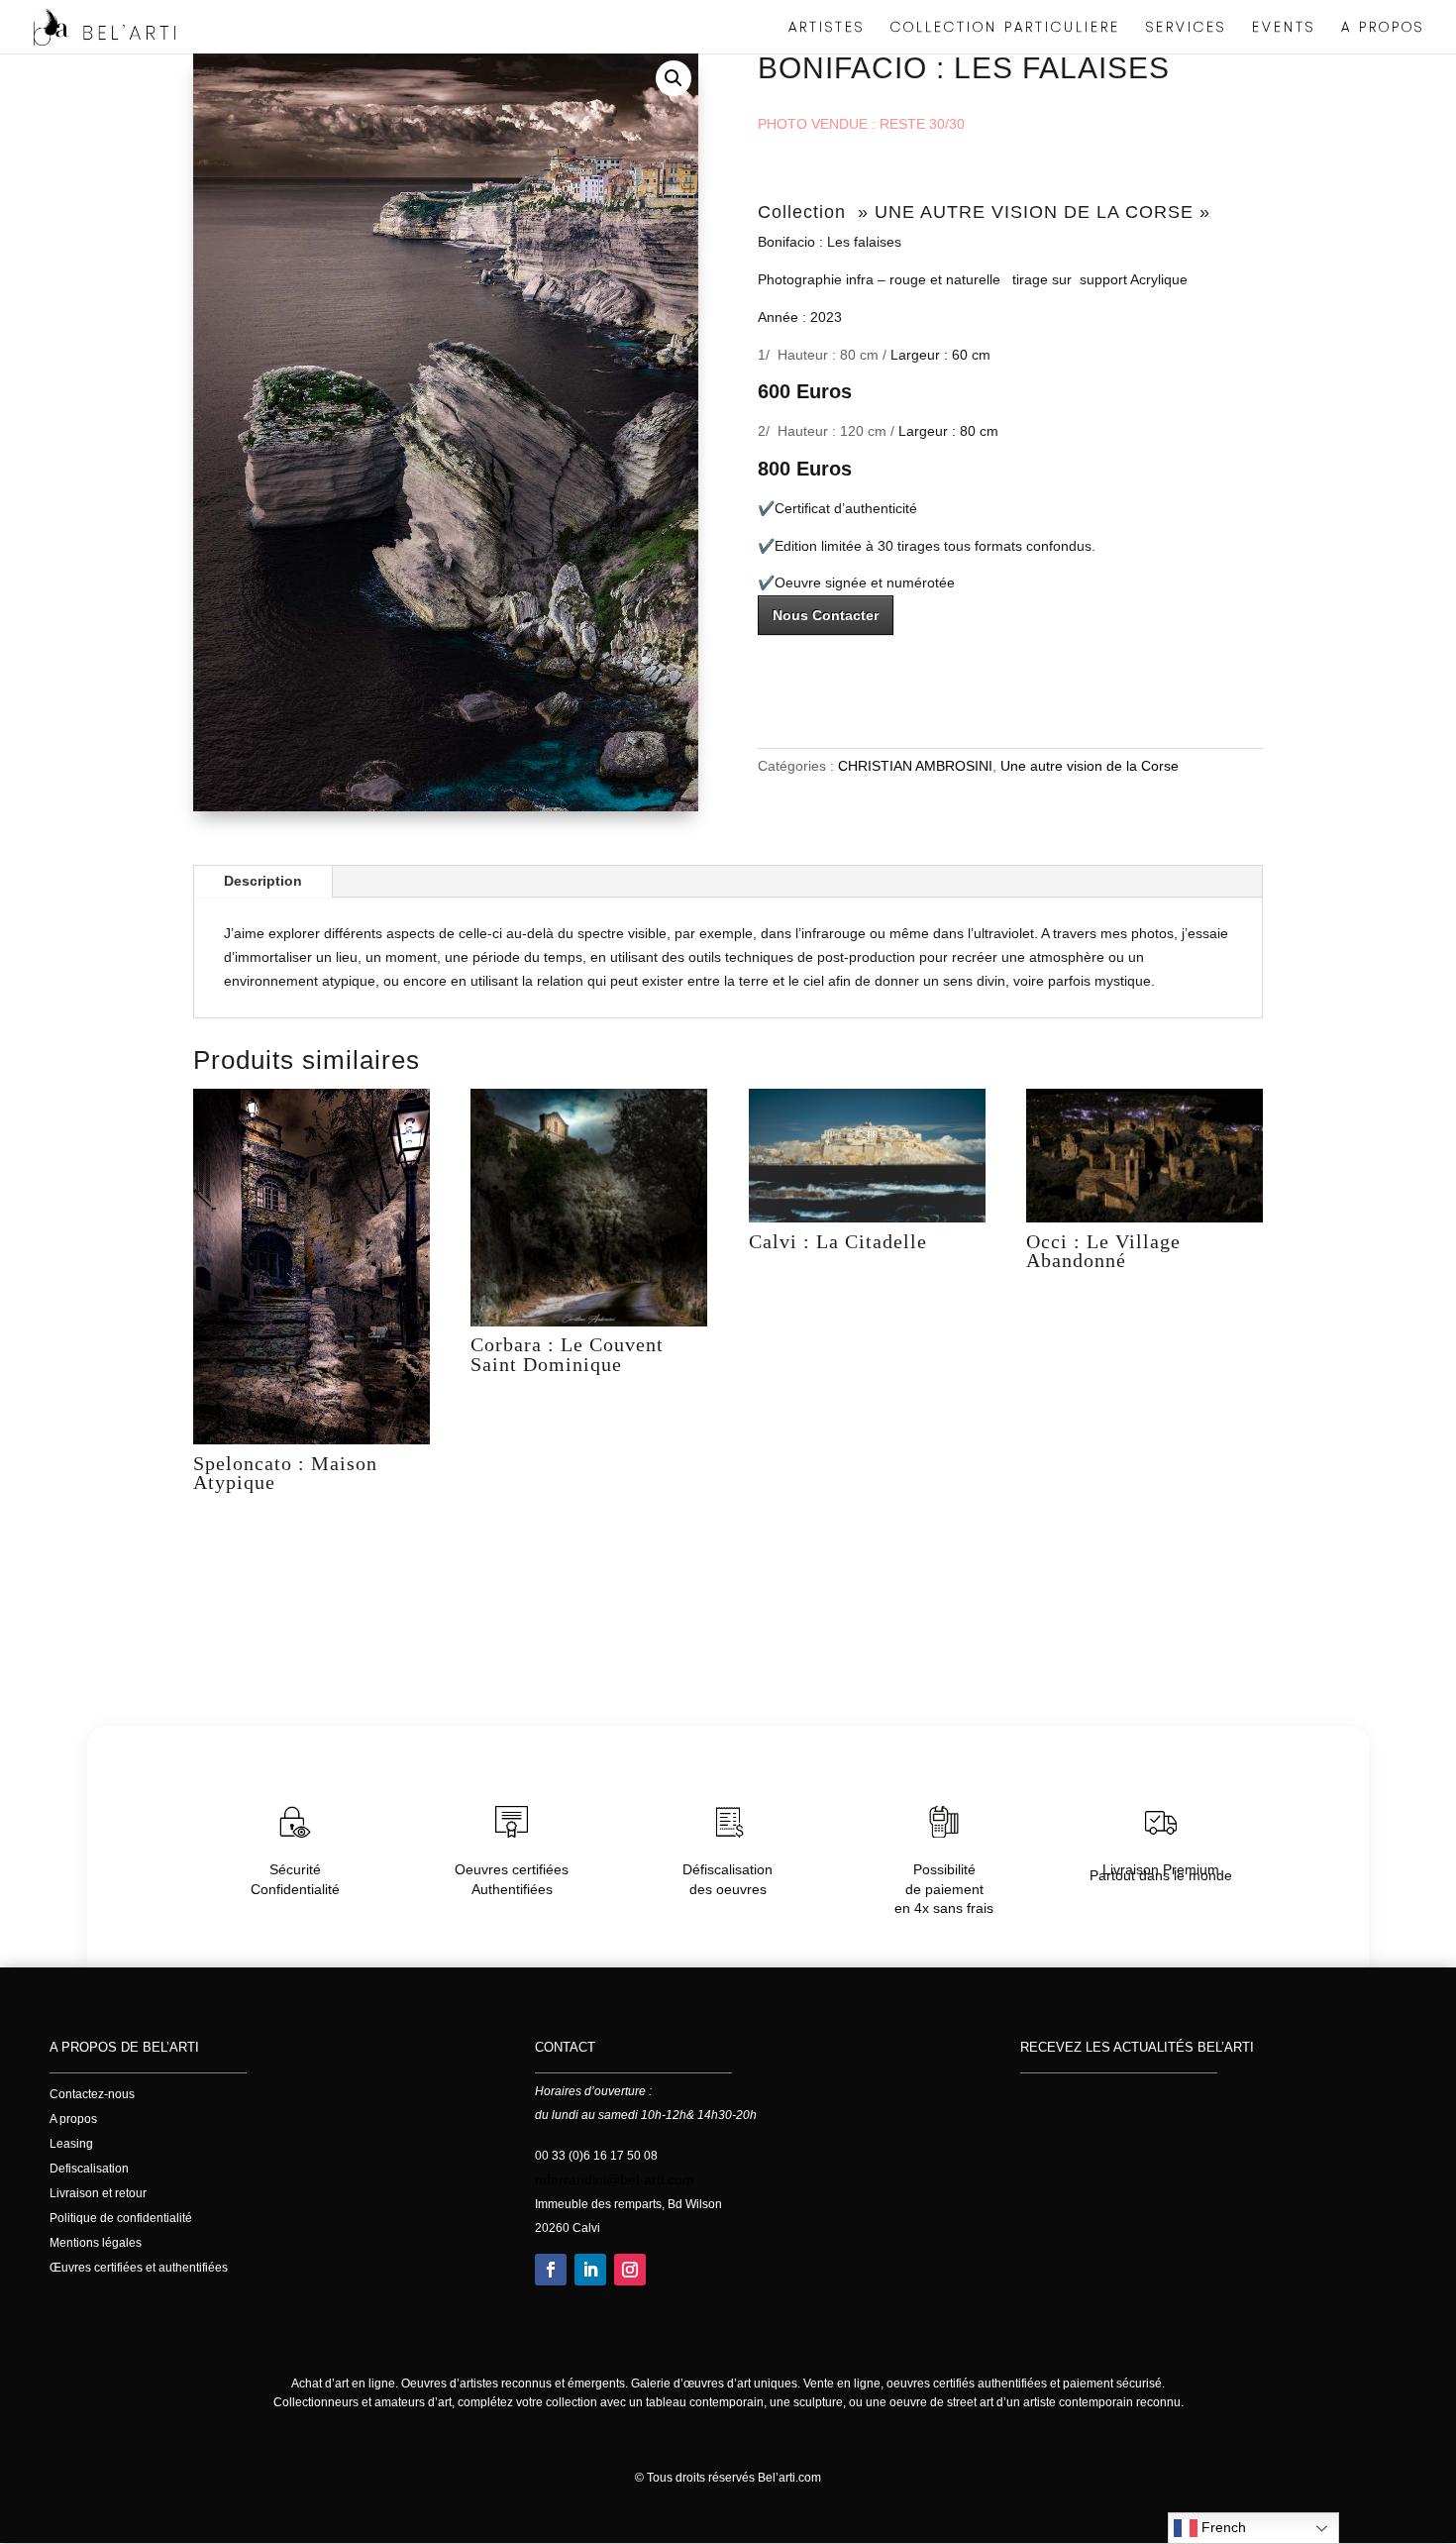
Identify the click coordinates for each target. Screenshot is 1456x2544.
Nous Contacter (826, 615)
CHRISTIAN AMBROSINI (915, 766)
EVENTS (1284, 28)
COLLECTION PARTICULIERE (1005, 28)
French (1222, 2527)
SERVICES (1186, 28)
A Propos (1383, 28)
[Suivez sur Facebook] (551, 2270)
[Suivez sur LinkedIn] (590, 2270)
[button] (674, 78)
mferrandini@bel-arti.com (615, 2179)
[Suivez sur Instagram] (630, 2270)
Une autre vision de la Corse (1090, 766)
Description (263, 881)
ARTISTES (827, 28)
